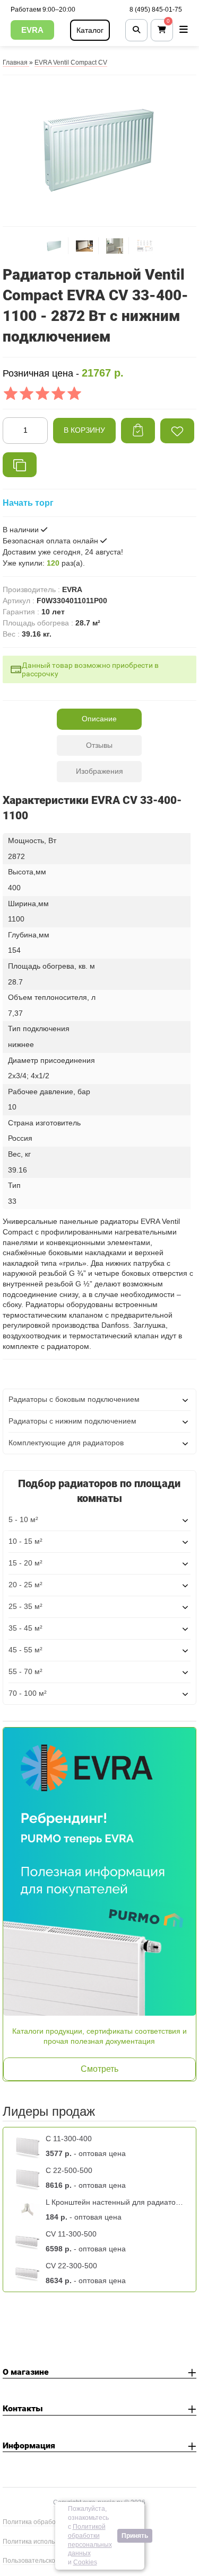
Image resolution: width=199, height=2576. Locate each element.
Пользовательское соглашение (50, 2561)
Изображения (99, 771)
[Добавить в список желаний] (177, 431)
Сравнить (20, 465)
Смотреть (99, 2069)
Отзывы (99, 745)
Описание (99, 719)
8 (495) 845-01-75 (156, 10)
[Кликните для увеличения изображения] (99, 149)
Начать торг (28, 503)
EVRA (32, 30)
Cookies (85, 2562)
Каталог (90, 30)
